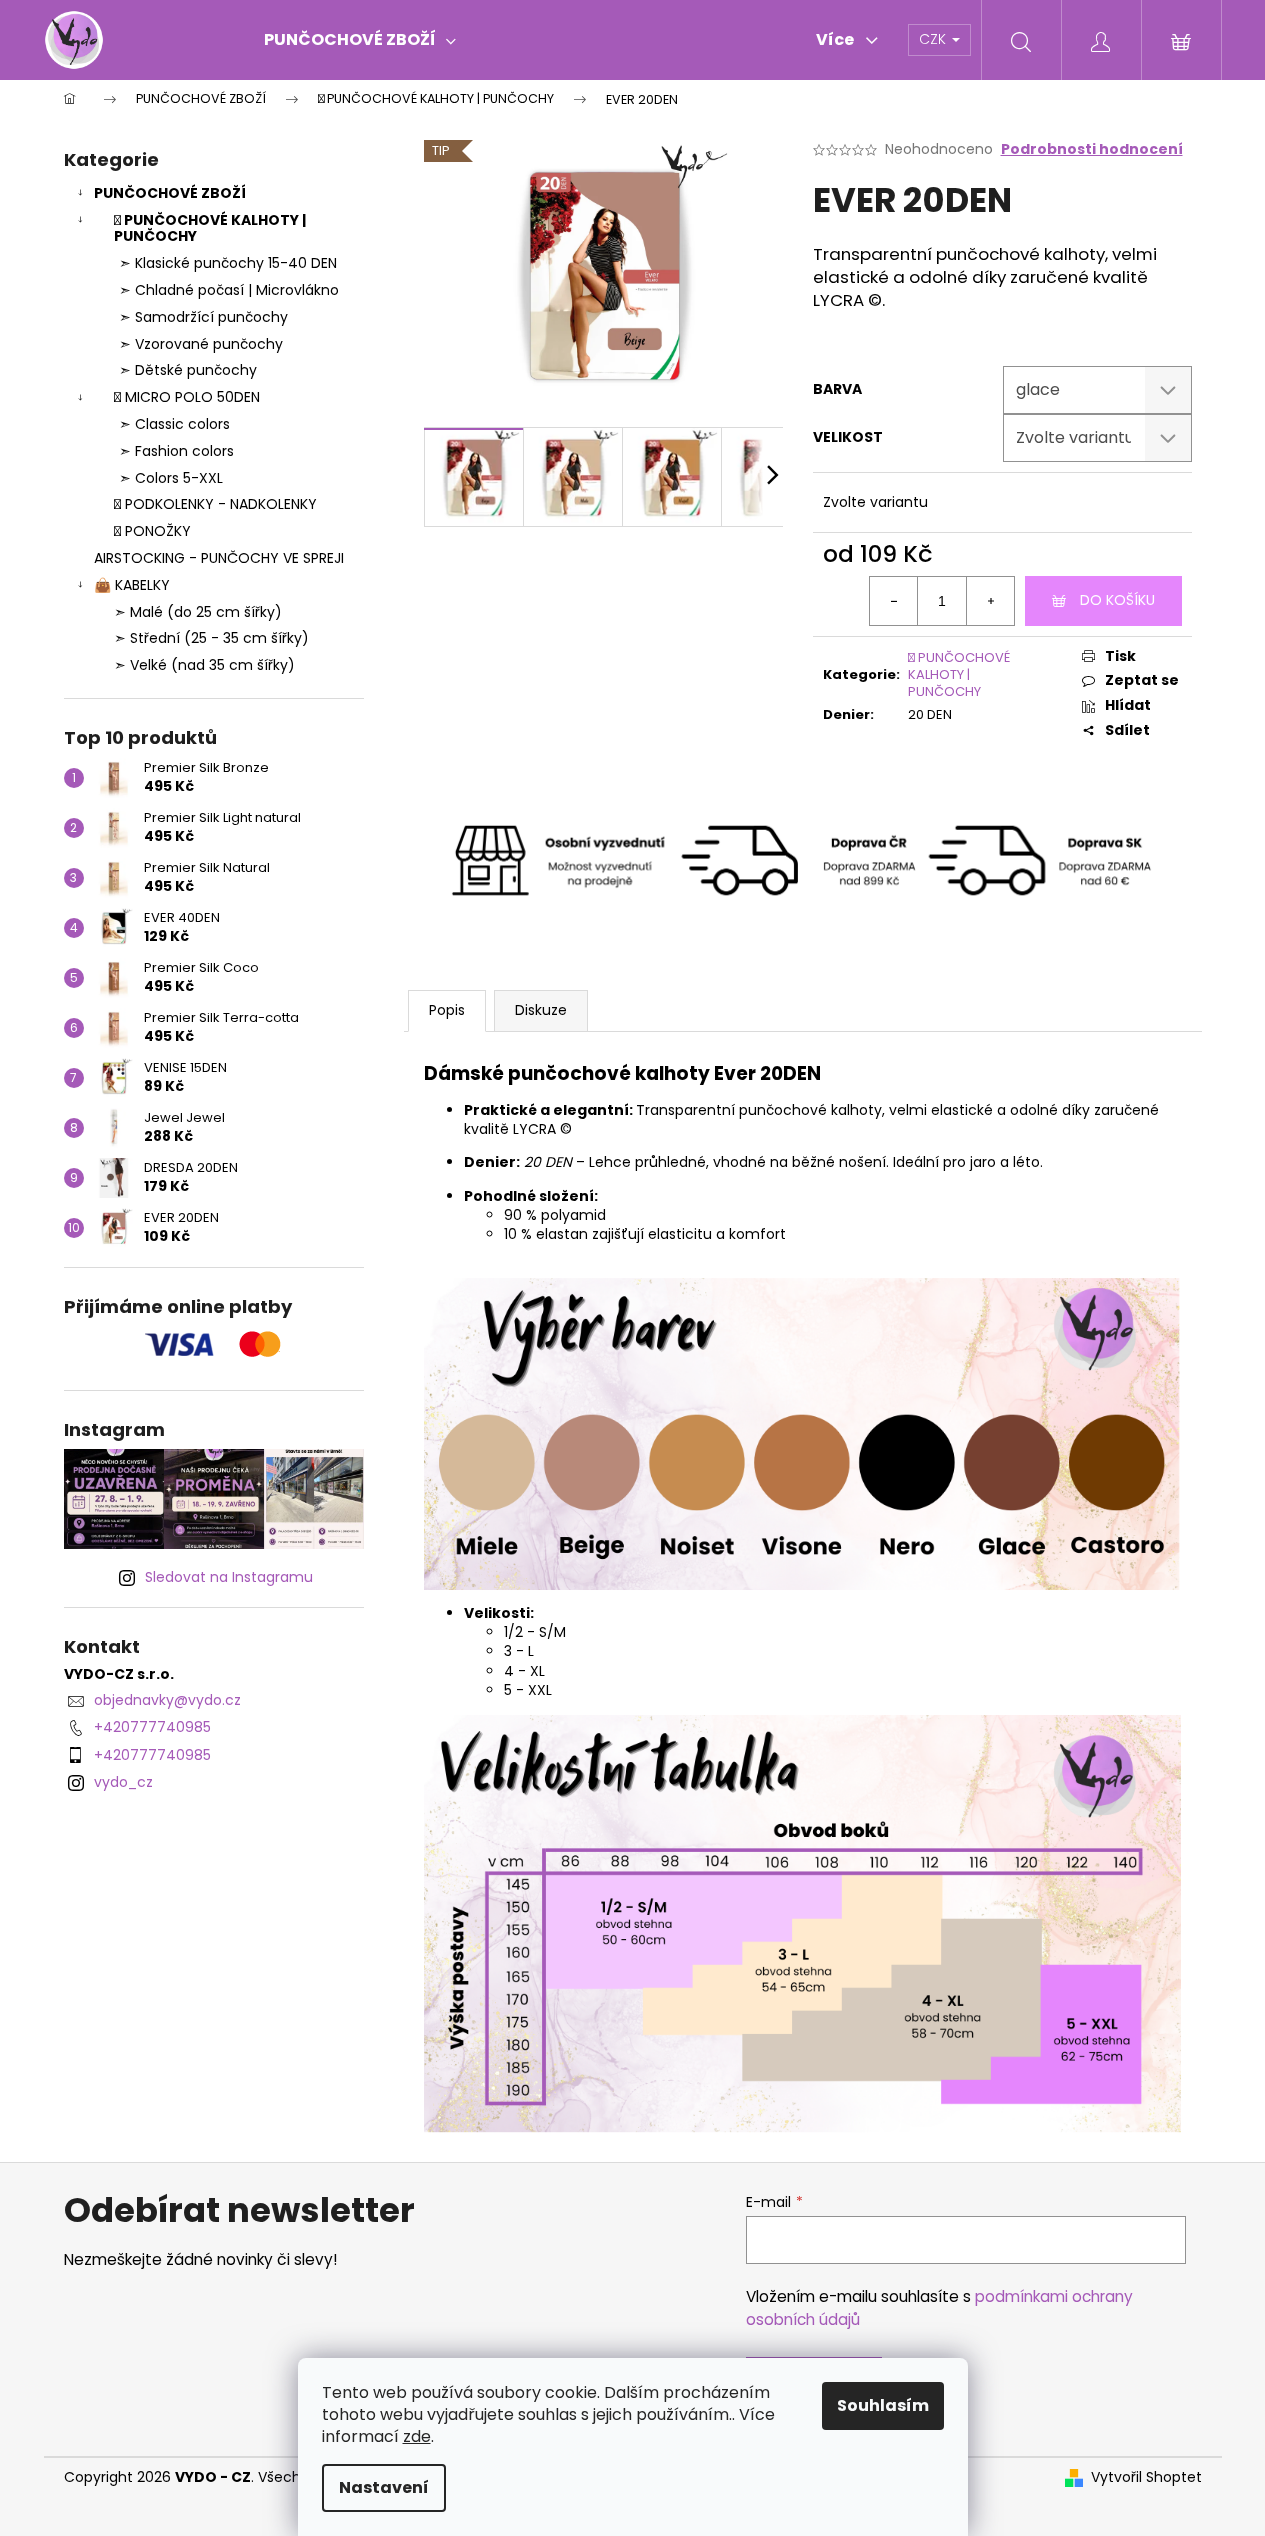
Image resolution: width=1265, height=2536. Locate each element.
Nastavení (384, 2487)
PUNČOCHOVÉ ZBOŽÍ (170, 193)
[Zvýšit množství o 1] (990, 601)
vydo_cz (123, 1782)
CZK (934, 39)
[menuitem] (360, 40)
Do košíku (1117, 600)
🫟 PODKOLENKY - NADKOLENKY (215, 504)
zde (417, 2436)
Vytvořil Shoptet (1146, 2477)
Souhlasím (883, 2405)
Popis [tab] (447, 1010)
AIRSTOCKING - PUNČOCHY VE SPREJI (219, 558)
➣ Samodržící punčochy (203, 317)
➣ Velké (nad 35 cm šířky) (204, 665)
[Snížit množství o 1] (894, 601)
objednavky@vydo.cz (167, 1700)
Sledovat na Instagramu (229, 1577)
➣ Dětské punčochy (188, 370)
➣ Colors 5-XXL (171, 478)
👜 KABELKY (132, 585)
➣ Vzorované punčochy (201, 344)
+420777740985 (152, 1727)
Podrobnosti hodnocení (1092, 149)
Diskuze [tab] (541, 1010)
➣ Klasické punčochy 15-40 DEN (228, 263)
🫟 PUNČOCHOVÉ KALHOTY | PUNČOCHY (210, 228)
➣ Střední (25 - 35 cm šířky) (211, 638)
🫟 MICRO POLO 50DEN (187, 397)
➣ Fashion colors (176, 451)
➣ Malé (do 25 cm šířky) (198, 612)
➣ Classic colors (174, 424)
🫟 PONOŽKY (152, 531)
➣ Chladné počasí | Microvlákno (229, 290)
